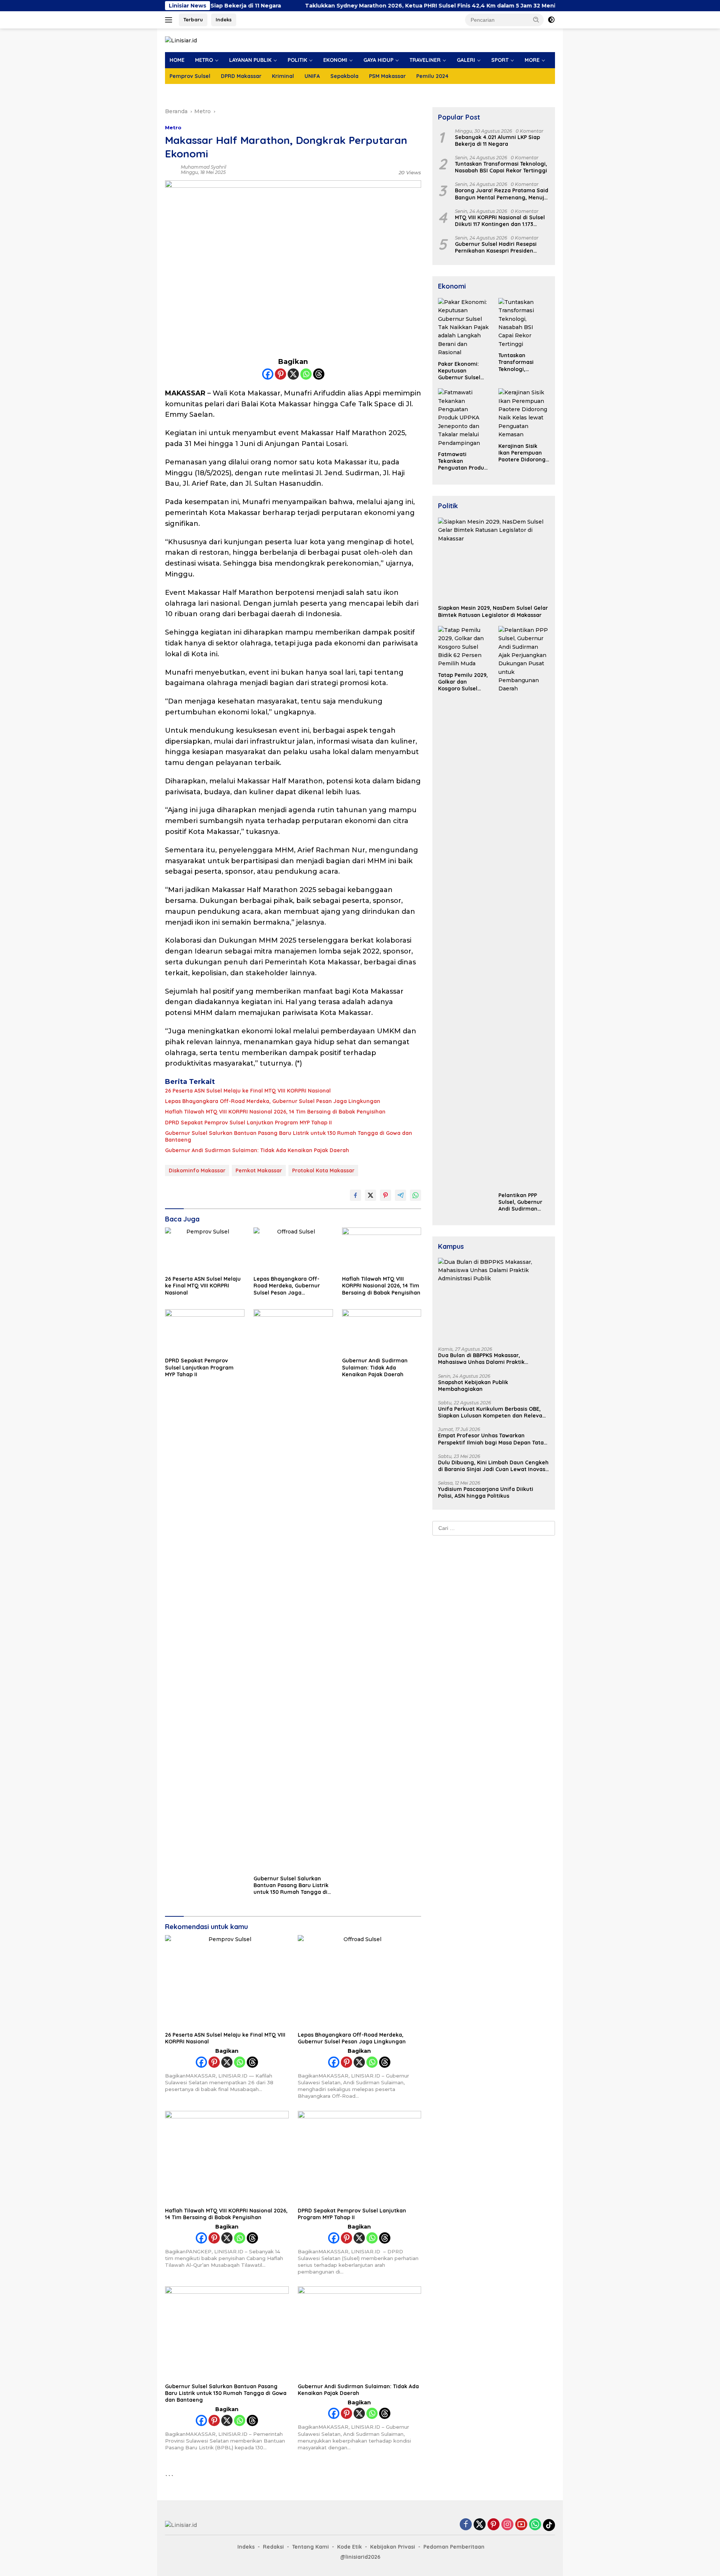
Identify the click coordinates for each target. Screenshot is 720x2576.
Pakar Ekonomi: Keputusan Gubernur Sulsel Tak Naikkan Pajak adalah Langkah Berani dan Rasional (462, 371)
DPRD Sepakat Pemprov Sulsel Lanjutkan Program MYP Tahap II (248, 1123)
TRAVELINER (425, 60)
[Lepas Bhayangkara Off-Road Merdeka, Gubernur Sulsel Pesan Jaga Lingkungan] (293, 1250)
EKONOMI (335, 60)
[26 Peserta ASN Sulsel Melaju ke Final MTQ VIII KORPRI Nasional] (205, 1250)
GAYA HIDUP (378, 60)
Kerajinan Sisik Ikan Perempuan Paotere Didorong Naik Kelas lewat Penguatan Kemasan (522, 453)
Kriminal (283, 76)
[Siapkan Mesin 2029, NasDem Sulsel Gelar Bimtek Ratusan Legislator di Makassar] (494, 559)
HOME (177, 60)
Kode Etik (349, 2547)
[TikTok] (549, 2525)
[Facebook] (268, 374)
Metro (173, 127)
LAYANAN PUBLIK (250, 60)
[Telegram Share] (400, 1195)
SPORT (500, 60)
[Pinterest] (280, 374)
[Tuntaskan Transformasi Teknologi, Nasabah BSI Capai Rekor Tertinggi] (524, 323)
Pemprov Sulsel (190, 76)
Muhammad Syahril (203, 167)
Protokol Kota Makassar (323, 1171)
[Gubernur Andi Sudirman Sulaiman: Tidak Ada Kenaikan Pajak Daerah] (382, 1331)
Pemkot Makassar (259, 1171)
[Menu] (170, 20)
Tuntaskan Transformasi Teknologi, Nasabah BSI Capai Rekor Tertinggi (501, 167)
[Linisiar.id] (181, 40)
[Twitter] (480, 2525)
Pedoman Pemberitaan (454, 2547)
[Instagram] (507, 2525)
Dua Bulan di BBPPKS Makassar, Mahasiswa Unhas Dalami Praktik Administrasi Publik (481, 1359)
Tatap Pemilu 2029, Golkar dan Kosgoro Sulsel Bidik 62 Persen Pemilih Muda (463, 682)
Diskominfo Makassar (197, 1171)
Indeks (224, 19)
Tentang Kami (310, 2547)
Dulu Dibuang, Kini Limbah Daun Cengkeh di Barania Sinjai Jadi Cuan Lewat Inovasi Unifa (493, 1466)
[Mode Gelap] (551, 20)
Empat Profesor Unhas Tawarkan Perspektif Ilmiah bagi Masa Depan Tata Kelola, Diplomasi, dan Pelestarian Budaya (491, 1439)
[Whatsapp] (306, 374)
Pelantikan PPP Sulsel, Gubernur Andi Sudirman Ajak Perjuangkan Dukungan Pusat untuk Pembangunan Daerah (522, 1202)
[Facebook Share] (355, 1195)
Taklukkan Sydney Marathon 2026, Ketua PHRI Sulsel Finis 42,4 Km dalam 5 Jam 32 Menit (347, 6)
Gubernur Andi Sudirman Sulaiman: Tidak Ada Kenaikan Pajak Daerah (257, 1150)
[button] (536, 19)
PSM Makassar (387, 76)
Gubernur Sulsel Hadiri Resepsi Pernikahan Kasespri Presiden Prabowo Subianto (496, 247)
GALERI (466, 60)
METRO (204, 60)
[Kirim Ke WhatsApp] (415, 1195)
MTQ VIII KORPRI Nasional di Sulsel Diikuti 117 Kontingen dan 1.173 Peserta (500, 221)
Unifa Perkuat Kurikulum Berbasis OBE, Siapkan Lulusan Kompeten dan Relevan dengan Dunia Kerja (492, 1412)
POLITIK (297, 60)
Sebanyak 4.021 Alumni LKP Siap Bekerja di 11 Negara (497, 141)
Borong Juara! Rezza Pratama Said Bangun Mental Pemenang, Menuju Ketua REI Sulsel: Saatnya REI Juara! (502, 194)
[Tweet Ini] (370, 1195)
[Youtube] (521, 2525)
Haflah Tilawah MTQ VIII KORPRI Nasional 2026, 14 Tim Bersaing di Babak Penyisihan (275, 1112)
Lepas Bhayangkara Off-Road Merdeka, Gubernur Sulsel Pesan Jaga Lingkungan (273, 1101)
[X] (293, 374)
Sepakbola (344, 76)
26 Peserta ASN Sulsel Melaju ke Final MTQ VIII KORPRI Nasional (248, 1091)
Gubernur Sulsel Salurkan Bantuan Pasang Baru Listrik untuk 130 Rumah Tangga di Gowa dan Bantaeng (289, 1136)
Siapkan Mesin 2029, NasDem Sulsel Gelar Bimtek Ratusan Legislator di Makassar (493, 611)
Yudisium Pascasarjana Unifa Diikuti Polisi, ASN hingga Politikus (486, 1492)
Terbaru (193, 19)
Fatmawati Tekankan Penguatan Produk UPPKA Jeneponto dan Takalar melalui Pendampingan (463, 461)
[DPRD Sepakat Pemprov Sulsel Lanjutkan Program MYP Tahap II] (205, 1331)
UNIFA (312, 76)
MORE (532, 60)
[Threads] (319, 374)
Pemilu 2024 (432, 76)
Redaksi (273, 2547)
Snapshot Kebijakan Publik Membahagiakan (473, 1386)
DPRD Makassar (241, 76)
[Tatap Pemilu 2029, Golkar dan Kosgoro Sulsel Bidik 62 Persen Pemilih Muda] (463, 647)
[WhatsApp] (535, 2525)
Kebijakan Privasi (393, 2547)
